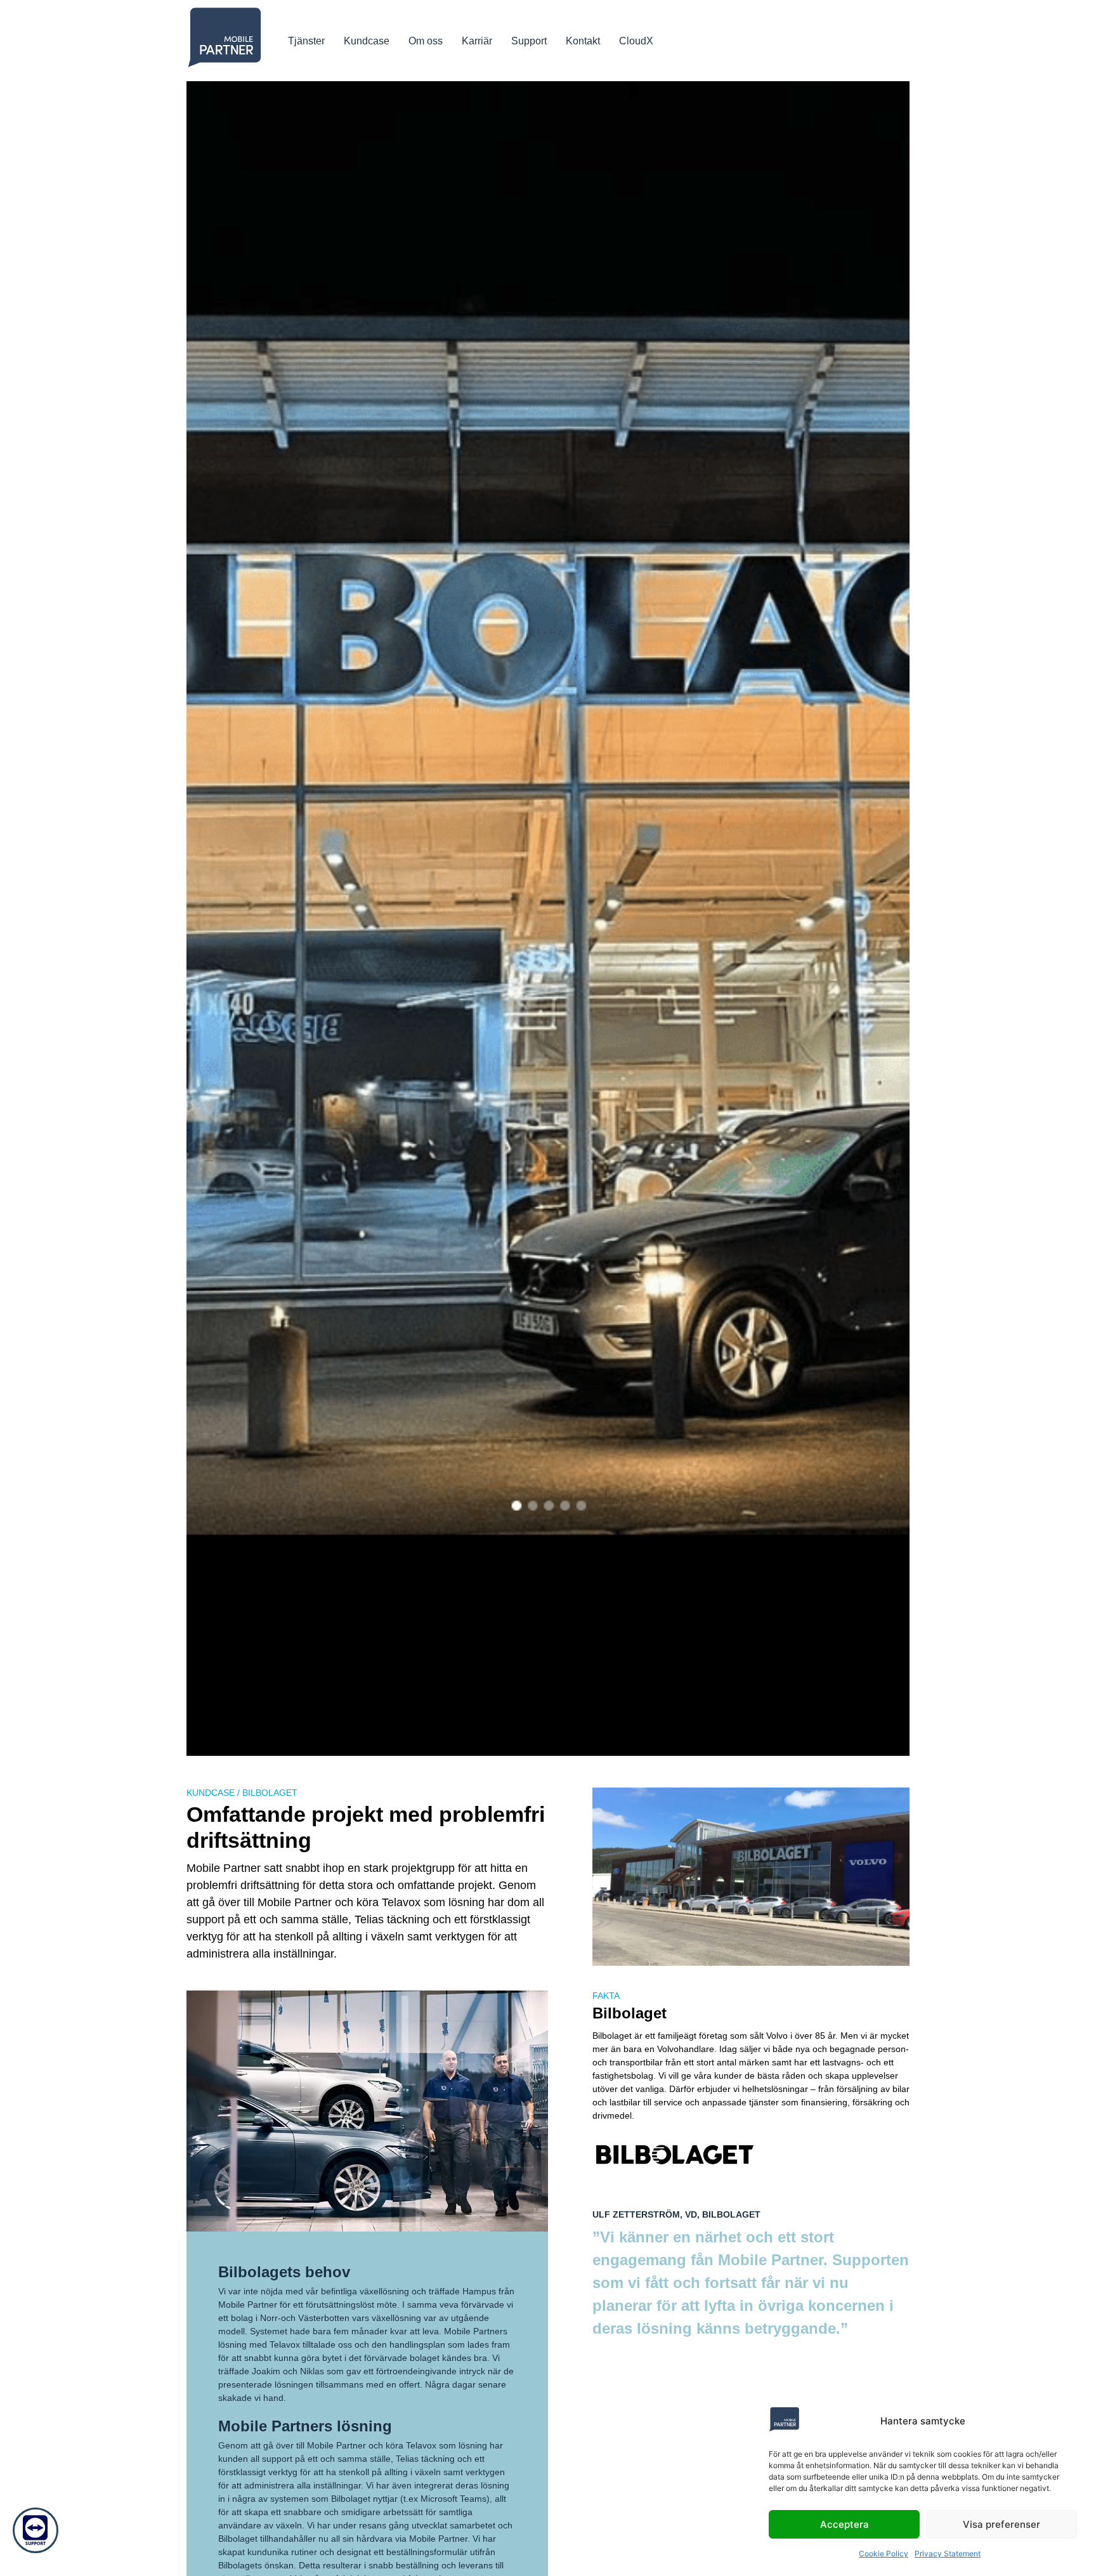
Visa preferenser (1001, 2524)
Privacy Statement (948, 2553)
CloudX (636, 41)
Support (529, 41)
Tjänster (306, 41)
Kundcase (367, 41)
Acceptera (845, 2524)
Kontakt (583, 41)
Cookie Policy (884, 2553)
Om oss (426, 41)
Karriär (477, 41)
